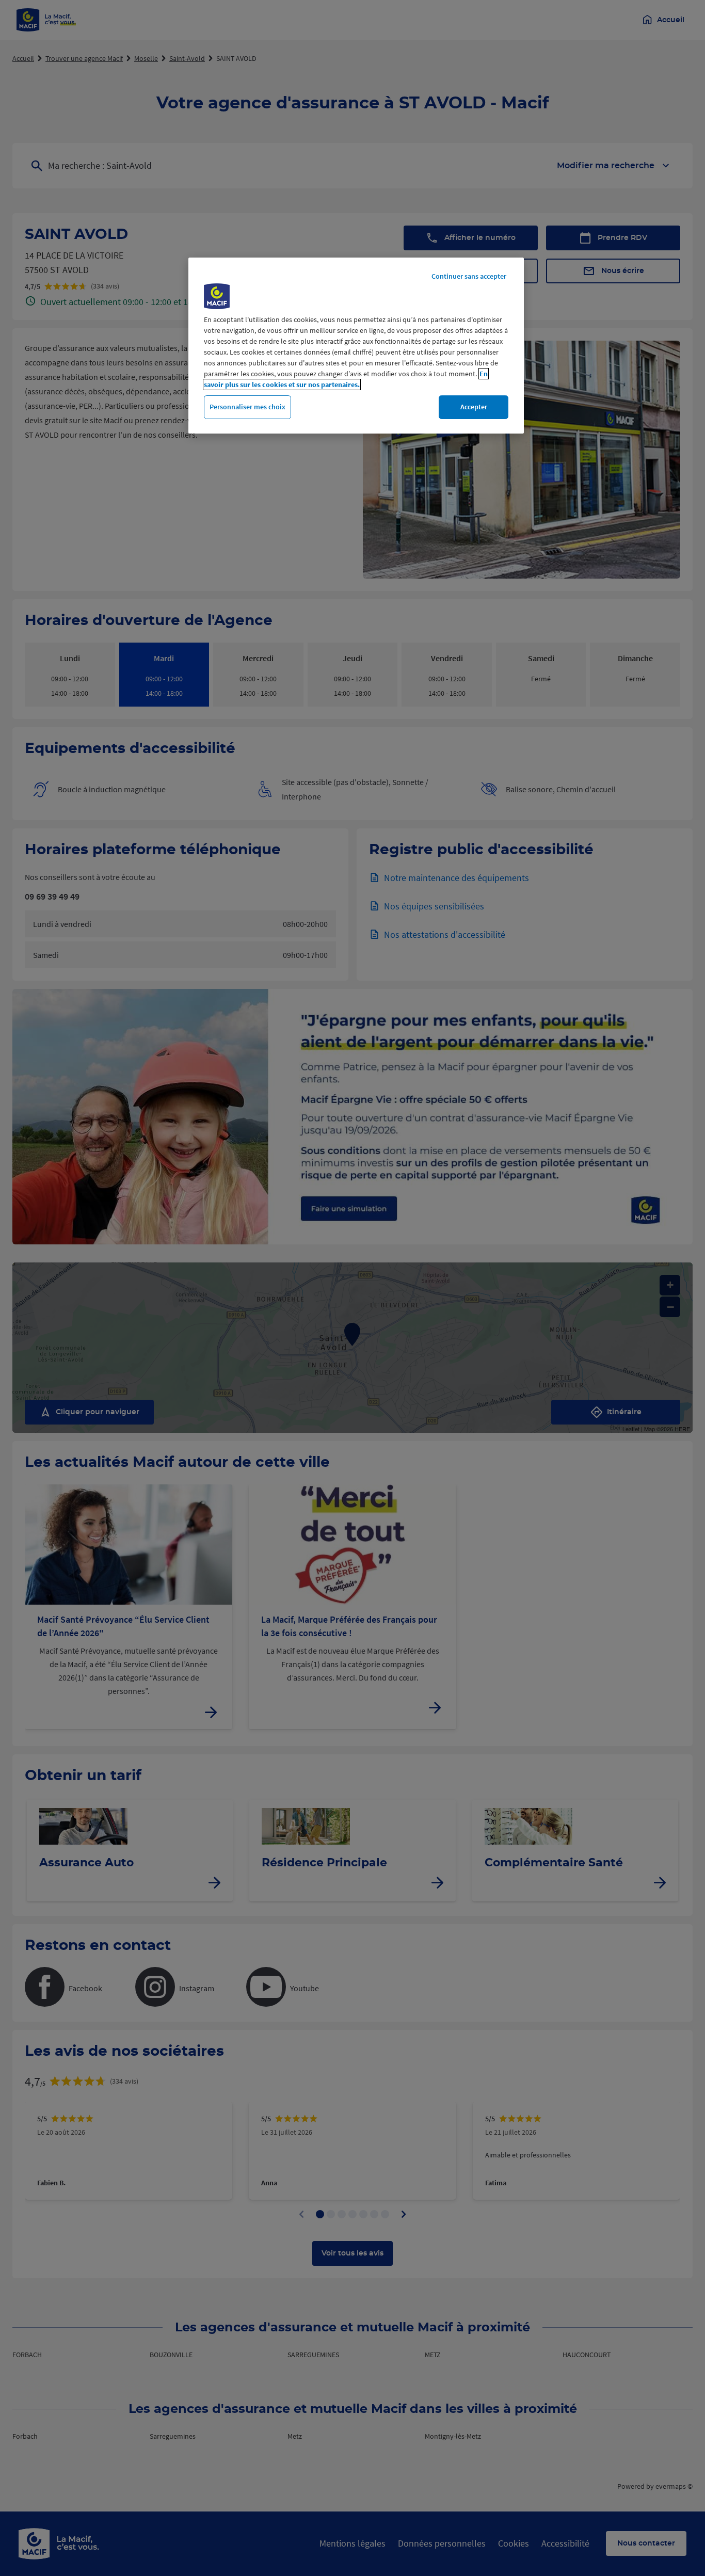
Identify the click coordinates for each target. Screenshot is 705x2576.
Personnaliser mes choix (247, 407)
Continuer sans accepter (469, 276)
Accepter (474, 407)
